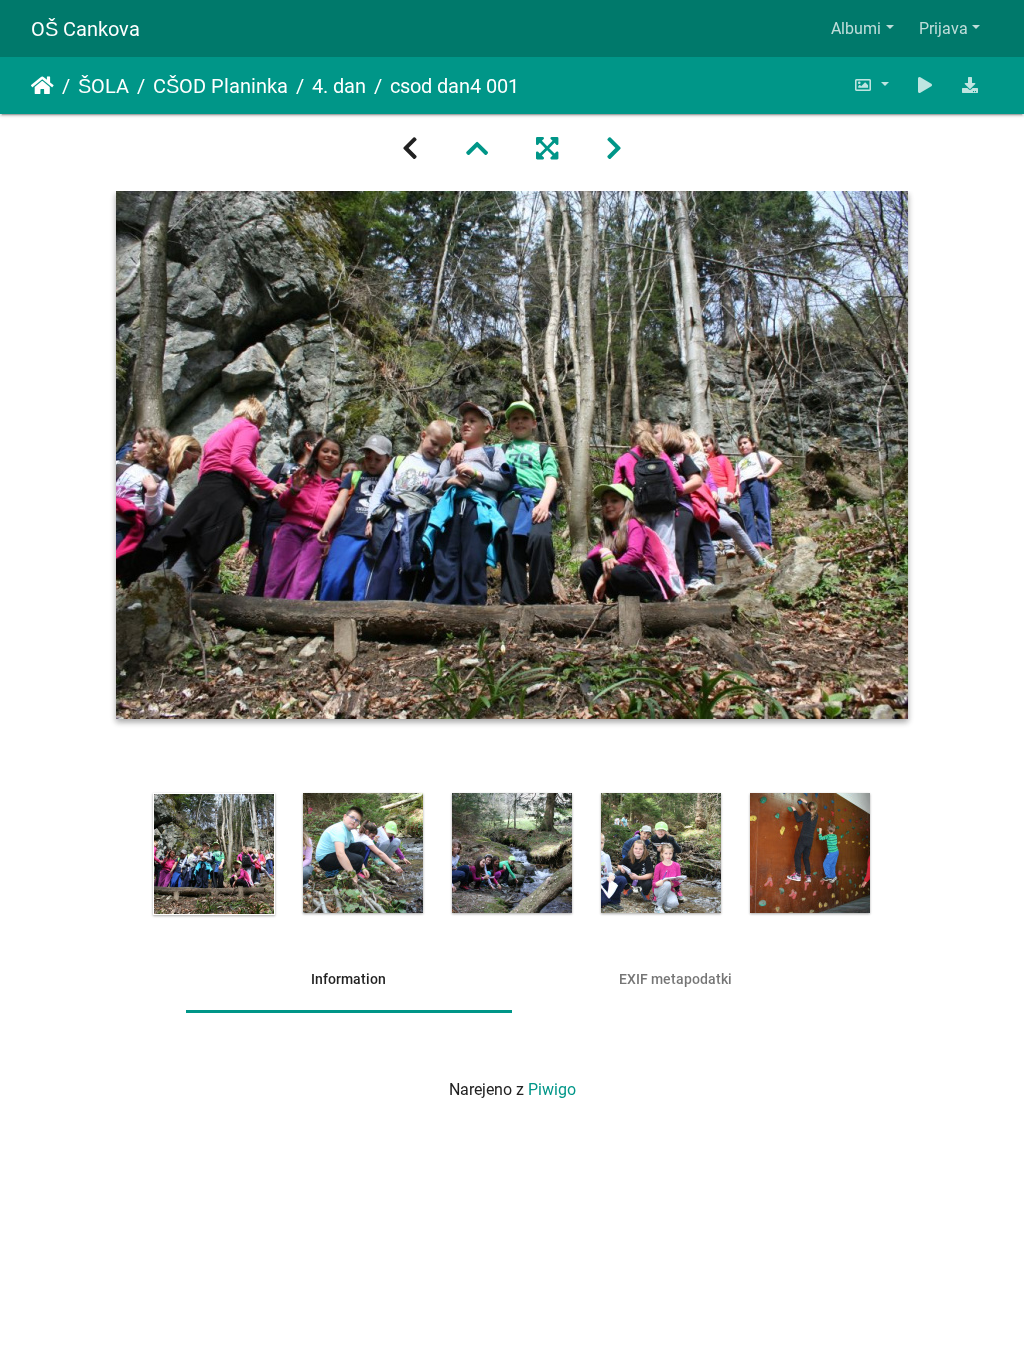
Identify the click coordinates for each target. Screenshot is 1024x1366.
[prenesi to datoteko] (970, 85)
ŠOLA (103, 86)
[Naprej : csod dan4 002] (614, 149)
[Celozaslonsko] (547, 149)
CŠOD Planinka (220, 86)
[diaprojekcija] (925, 85)
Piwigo (552, 1089)
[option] (214, 854)
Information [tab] (348, 979)
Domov (42, 86)
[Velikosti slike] (871, 85)
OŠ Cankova (85, 29)
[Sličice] (477, 149)
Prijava (943, 28)
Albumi (856, 28)
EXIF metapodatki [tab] (675, 979)
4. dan (339, 86)
